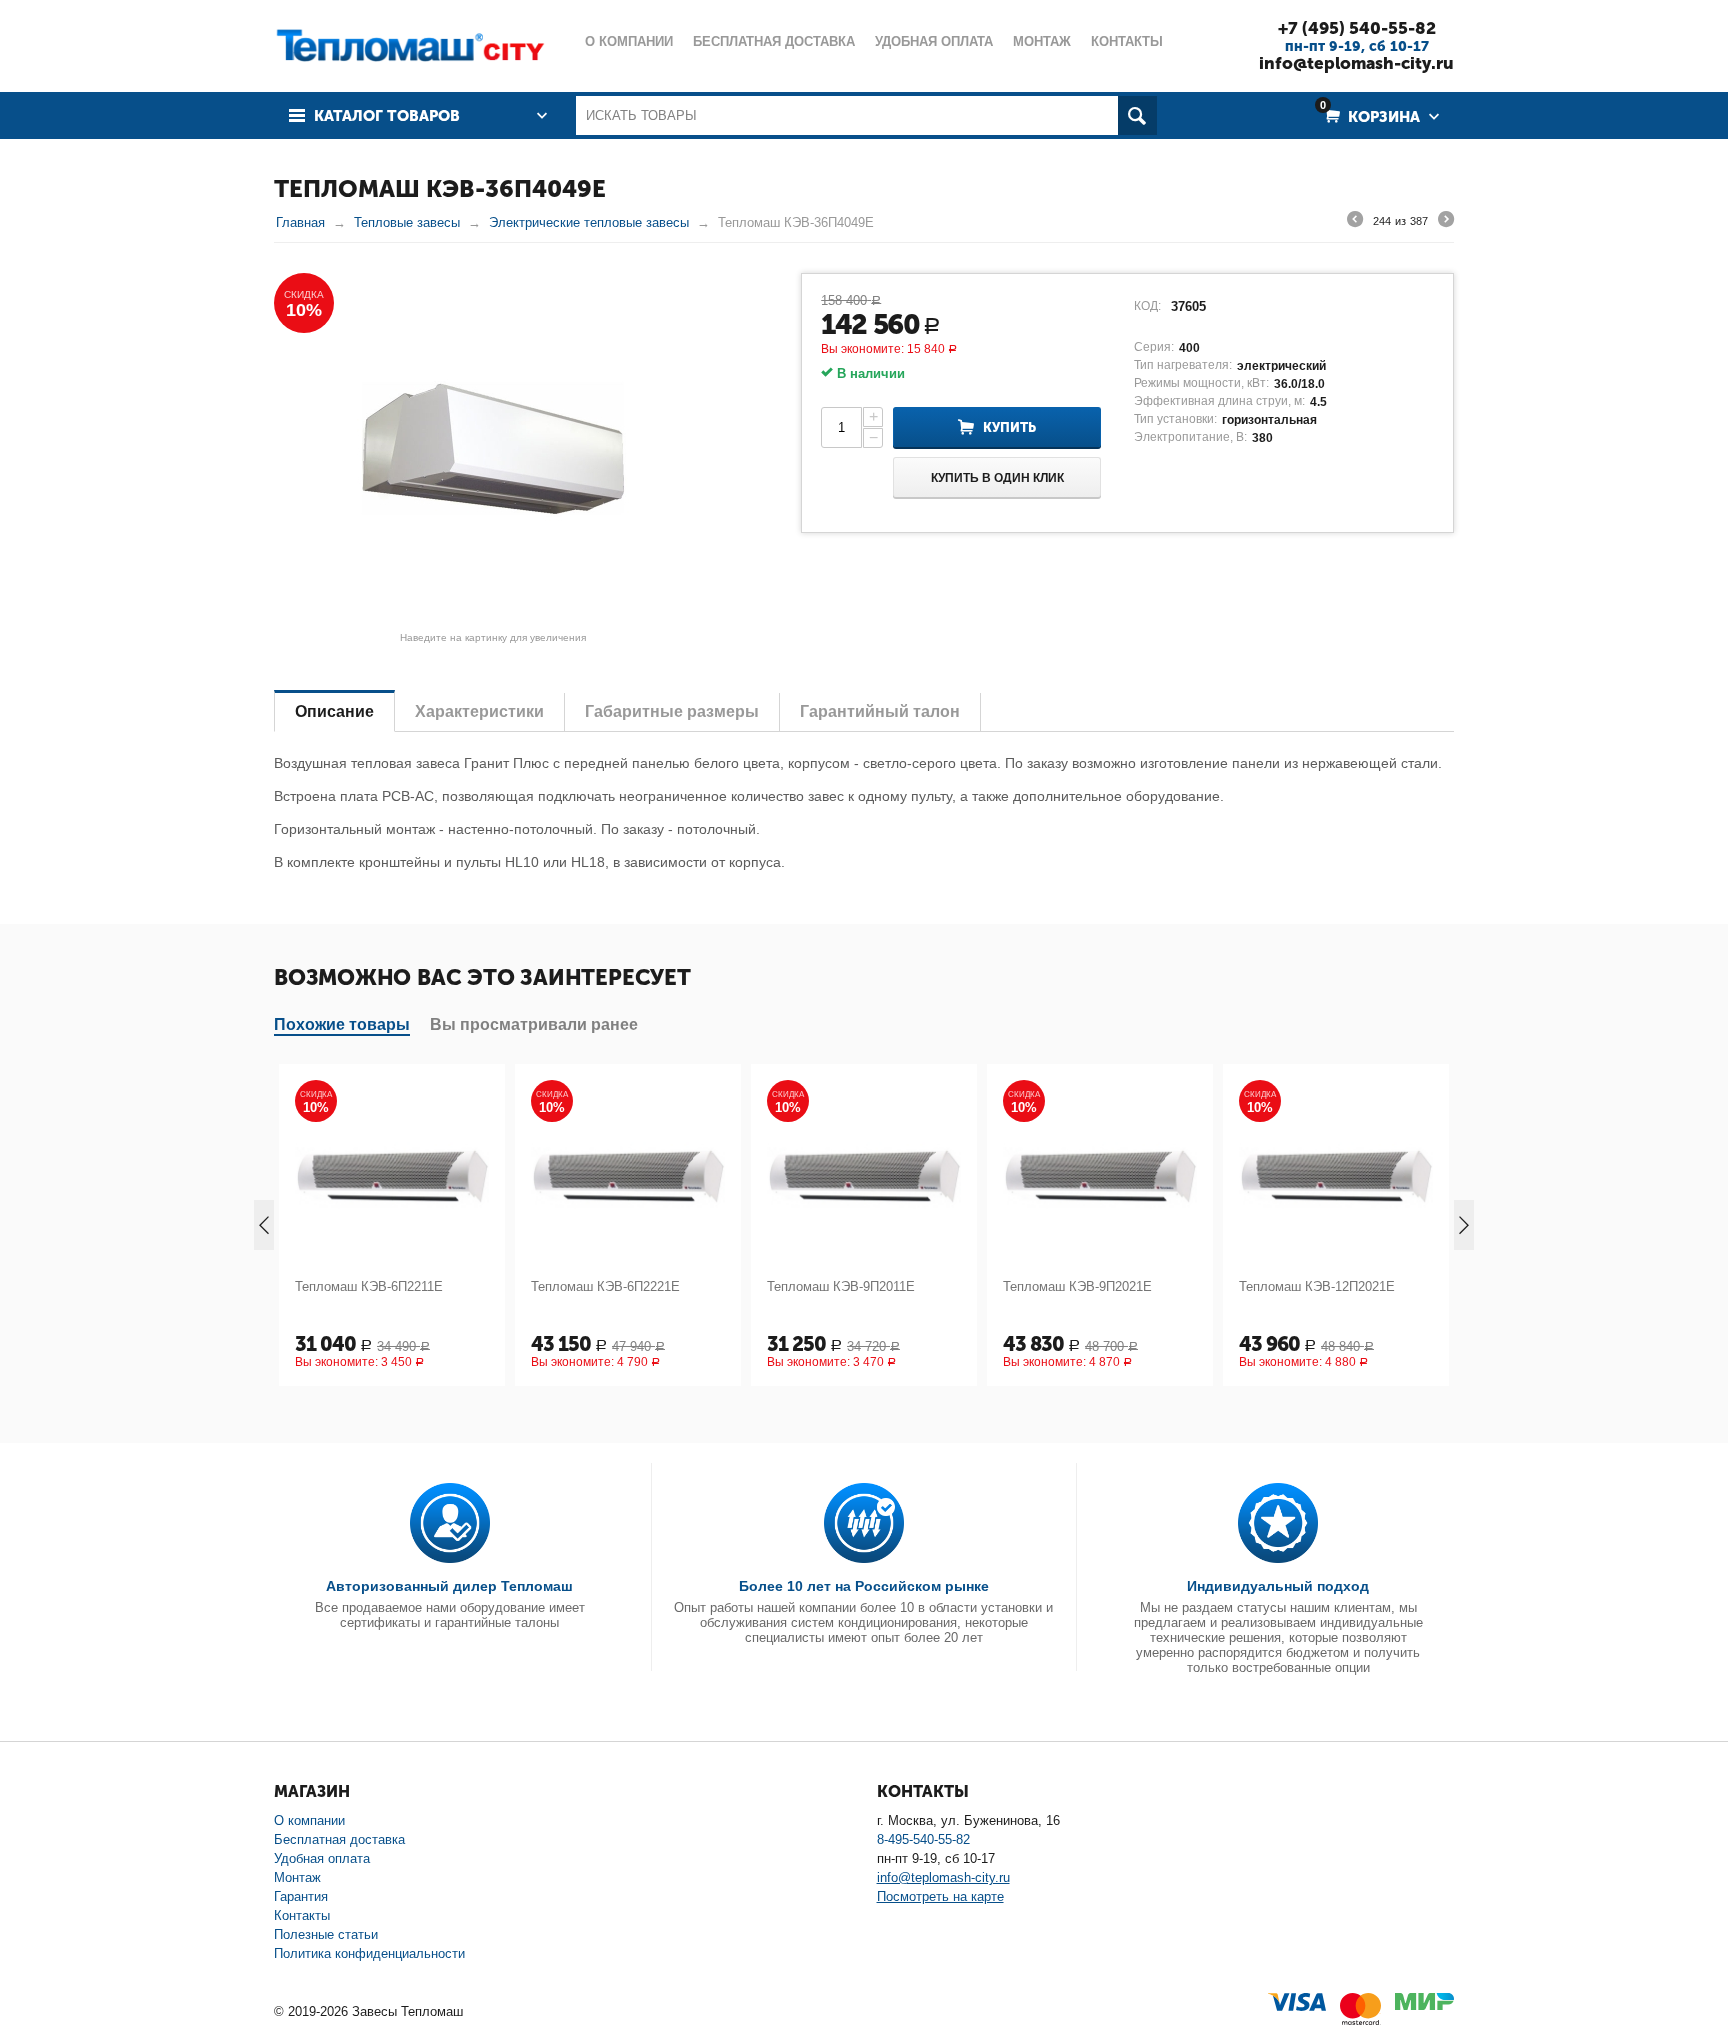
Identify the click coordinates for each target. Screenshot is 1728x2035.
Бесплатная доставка (339, 1839)
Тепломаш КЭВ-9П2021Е (850, 1286)
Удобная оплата (322, 1858)
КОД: (1147, 306)
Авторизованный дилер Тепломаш (449, 1586)
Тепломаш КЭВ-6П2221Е (378, 1286)
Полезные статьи (326, 1934)
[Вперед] (1446, 222)
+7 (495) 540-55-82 (1357, 28)
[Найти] (1137, 115)
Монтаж (297, 1877)
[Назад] (1355, 222)
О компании (309, 1820)
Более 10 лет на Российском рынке (864, 1586)
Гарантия (301, 1896)
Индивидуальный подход (1278, 1586)
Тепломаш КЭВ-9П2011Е (614, 1286)
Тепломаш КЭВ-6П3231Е (1322, 1286)
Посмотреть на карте (940, 1896)
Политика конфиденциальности (369, 1953)
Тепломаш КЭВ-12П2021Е (1090, 1286)
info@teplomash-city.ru (1356, 63)
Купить (1009, 427)
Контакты (302, 1915)
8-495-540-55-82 (923, 1839)
